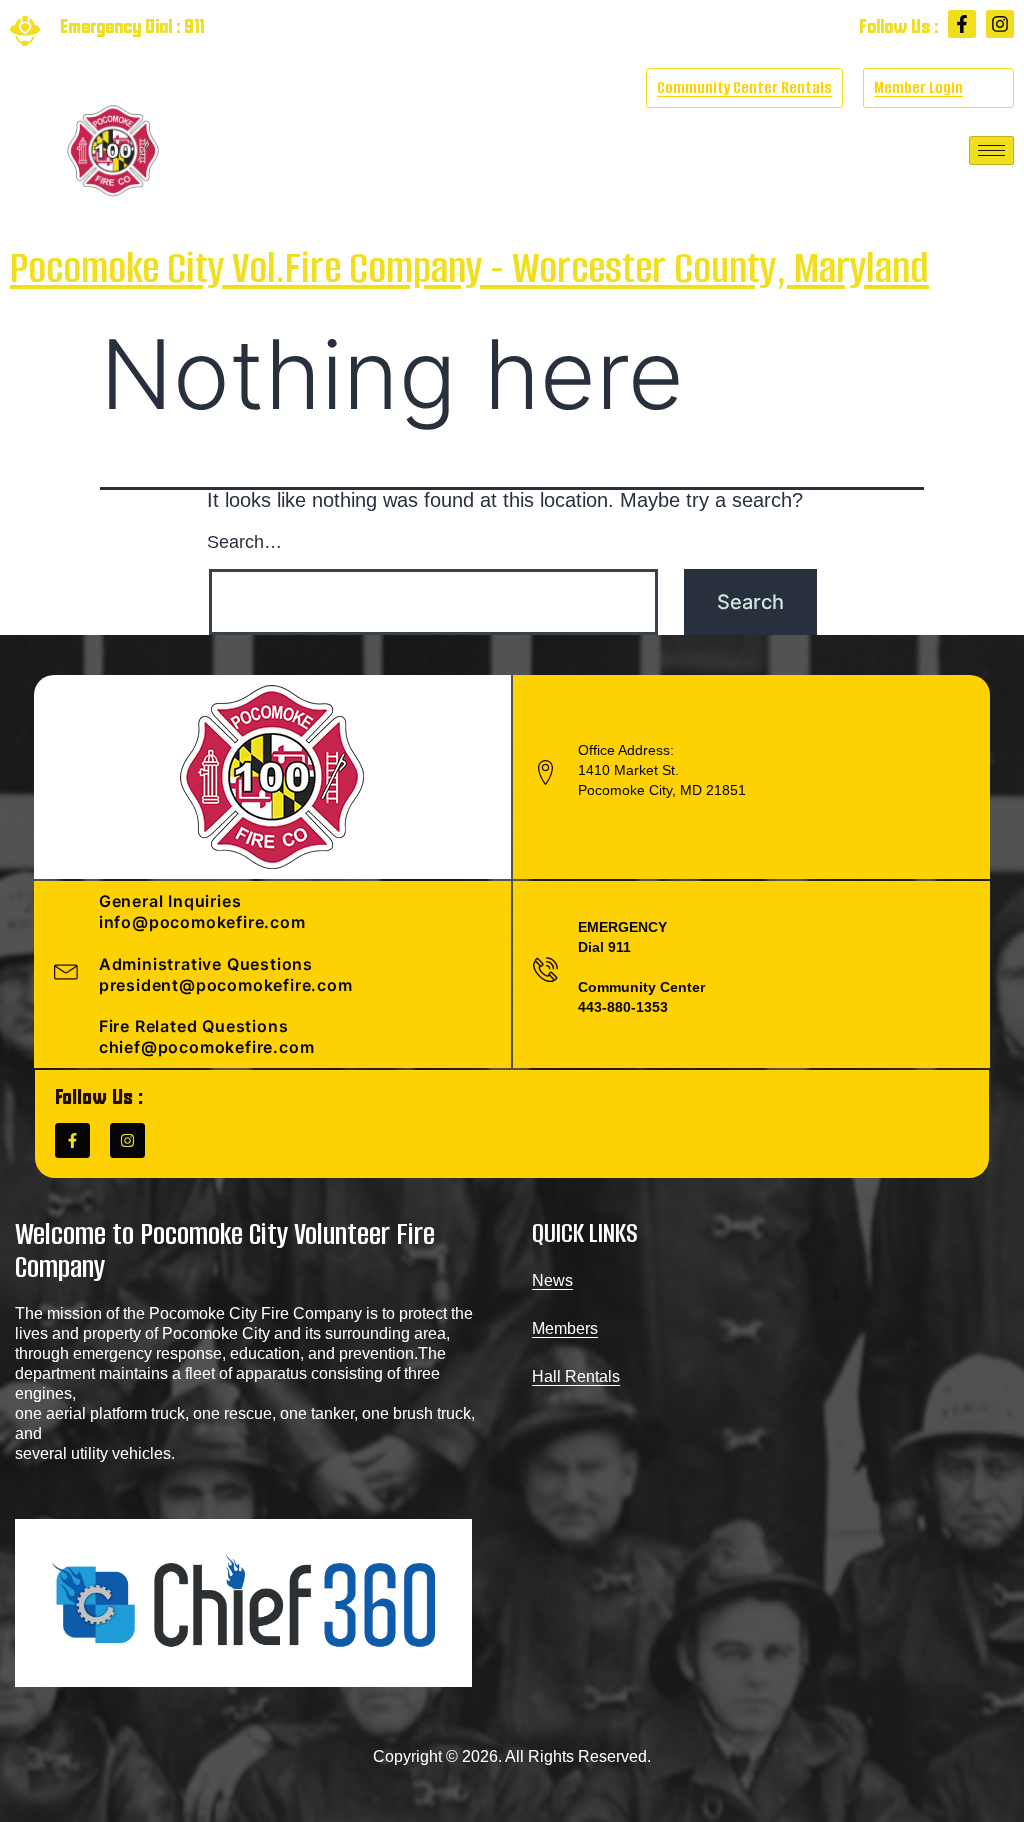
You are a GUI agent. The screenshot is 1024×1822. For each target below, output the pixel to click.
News (552, 1280)
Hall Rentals (576, 1376)
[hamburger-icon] (991, 150)
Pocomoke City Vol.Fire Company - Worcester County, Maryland (469, 267)
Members (565, 1328)
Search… (244, 542)
